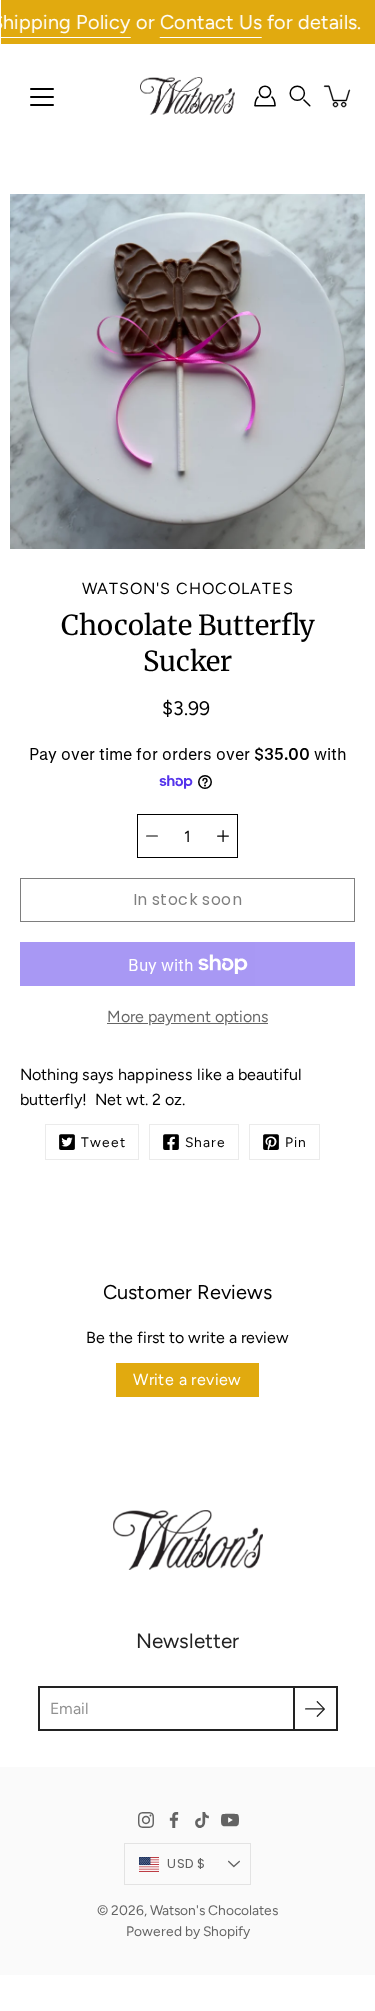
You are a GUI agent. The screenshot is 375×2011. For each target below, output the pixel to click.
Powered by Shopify (188, 1931)
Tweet (103, 1142)
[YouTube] (230, 1820)
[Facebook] (174, 1820)
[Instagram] (146, 1820)
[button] (300, 96)
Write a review (187, 1379)
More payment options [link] (187, 1016)
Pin (296, 1142)
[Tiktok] (202, 1820)
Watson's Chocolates (214, 1910)
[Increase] (223, 836)
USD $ (186, 1863)
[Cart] (339, 96)
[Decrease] (152, 836)
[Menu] (42, 97)
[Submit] (315, 1708)
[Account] (265, 96)
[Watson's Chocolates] (187, 96)
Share (205, 1142)
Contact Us (196, 22)
